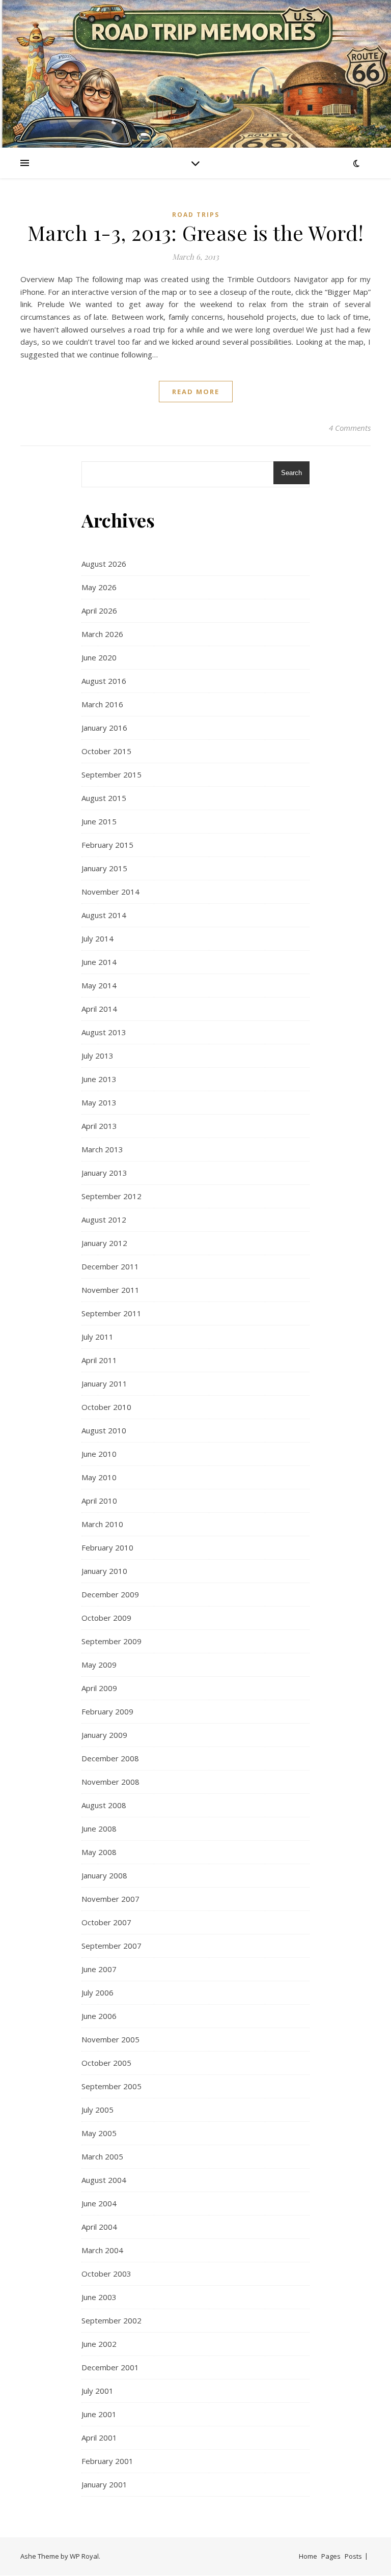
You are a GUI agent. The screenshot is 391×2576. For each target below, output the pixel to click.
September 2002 (111, 2320)
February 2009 (107, 1711)
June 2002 (99, 2344)
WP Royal (84, 2556)
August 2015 (104, 798)
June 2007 (99, 1969)
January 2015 (104, 868)
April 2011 (99, 1360)
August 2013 (104, 1032)
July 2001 (97, 2391)
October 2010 (106, 1407)
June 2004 (99, 2203)
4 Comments (350, 428)
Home (308, 2556)
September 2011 (111, 1313)
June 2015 (99, 821)
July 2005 (97, 2110)
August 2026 (104, 564)
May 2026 (99, 587)
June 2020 (99, 657)
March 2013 (102, 1149)
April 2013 (99, 1126)
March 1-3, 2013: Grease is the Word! (196, 232)
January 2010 (104, 1571)
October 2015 (106, 751)
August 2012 (104, 1220)
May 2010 (99, 1477)
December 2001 (110, 2367)
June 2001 (99, 2414)
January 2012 (104, 1243)
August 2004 (104, 2180)
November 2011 (110, 1290)
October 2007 (106, 1922)
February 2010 (107, 1547)
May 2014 (99, 985)
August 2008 (104, 1805)
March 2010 (102, 1524)
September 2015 (111, 774)
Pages (331, 2556)
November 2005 (110, 2039)
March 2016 (102, 704)
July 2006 (97, 1992)
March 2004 (102, 2250)
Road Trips (196, 215)
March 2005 (102, 2156)
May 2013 (99, 1102)
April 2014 (99, 1009)
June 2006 (99, 2016)
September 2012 (111, 1196)
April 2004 (99, 2227)
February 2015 (107, 845)
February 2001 (107, 2461)
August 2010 (104, 1430)
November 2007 (110, 1899)
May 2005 (99, 2133)
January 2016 (104, 728)
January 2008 (104, 1875)
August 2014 (104, 915)
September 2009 (111, 1641)
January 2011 (104, 1383)
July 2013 (97, 1056)
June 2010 (99, 1454)
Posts (353, 2556)
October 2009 (106, 1618)
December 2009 (110, 1594)
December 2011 (110, 1266)
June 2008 (99, 1829)
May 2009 (99, 1665)
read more (196, 392)
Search (291, 473)
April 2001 (99, 2437)
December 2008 (110, 1758)
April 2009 (99, 1688)
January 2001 (104, 2484)
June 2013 (99, 1079)
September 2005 (111, 2086)
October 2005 (106, 2063)
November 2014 (110, 892)
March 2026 (102, 634)
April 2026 (99, 611)
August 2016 (104, 681)
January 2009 (104, 1735)
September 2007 (111, 1946)
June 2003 (99, 2297)
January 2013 (104, 1173)
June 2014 (99, 962)
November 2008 (110, 1782)
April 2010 (99, 1501)
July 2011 (97, 1337)
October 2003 (106, 2274)
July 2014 (97, 938)
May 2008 (99, 1852)
